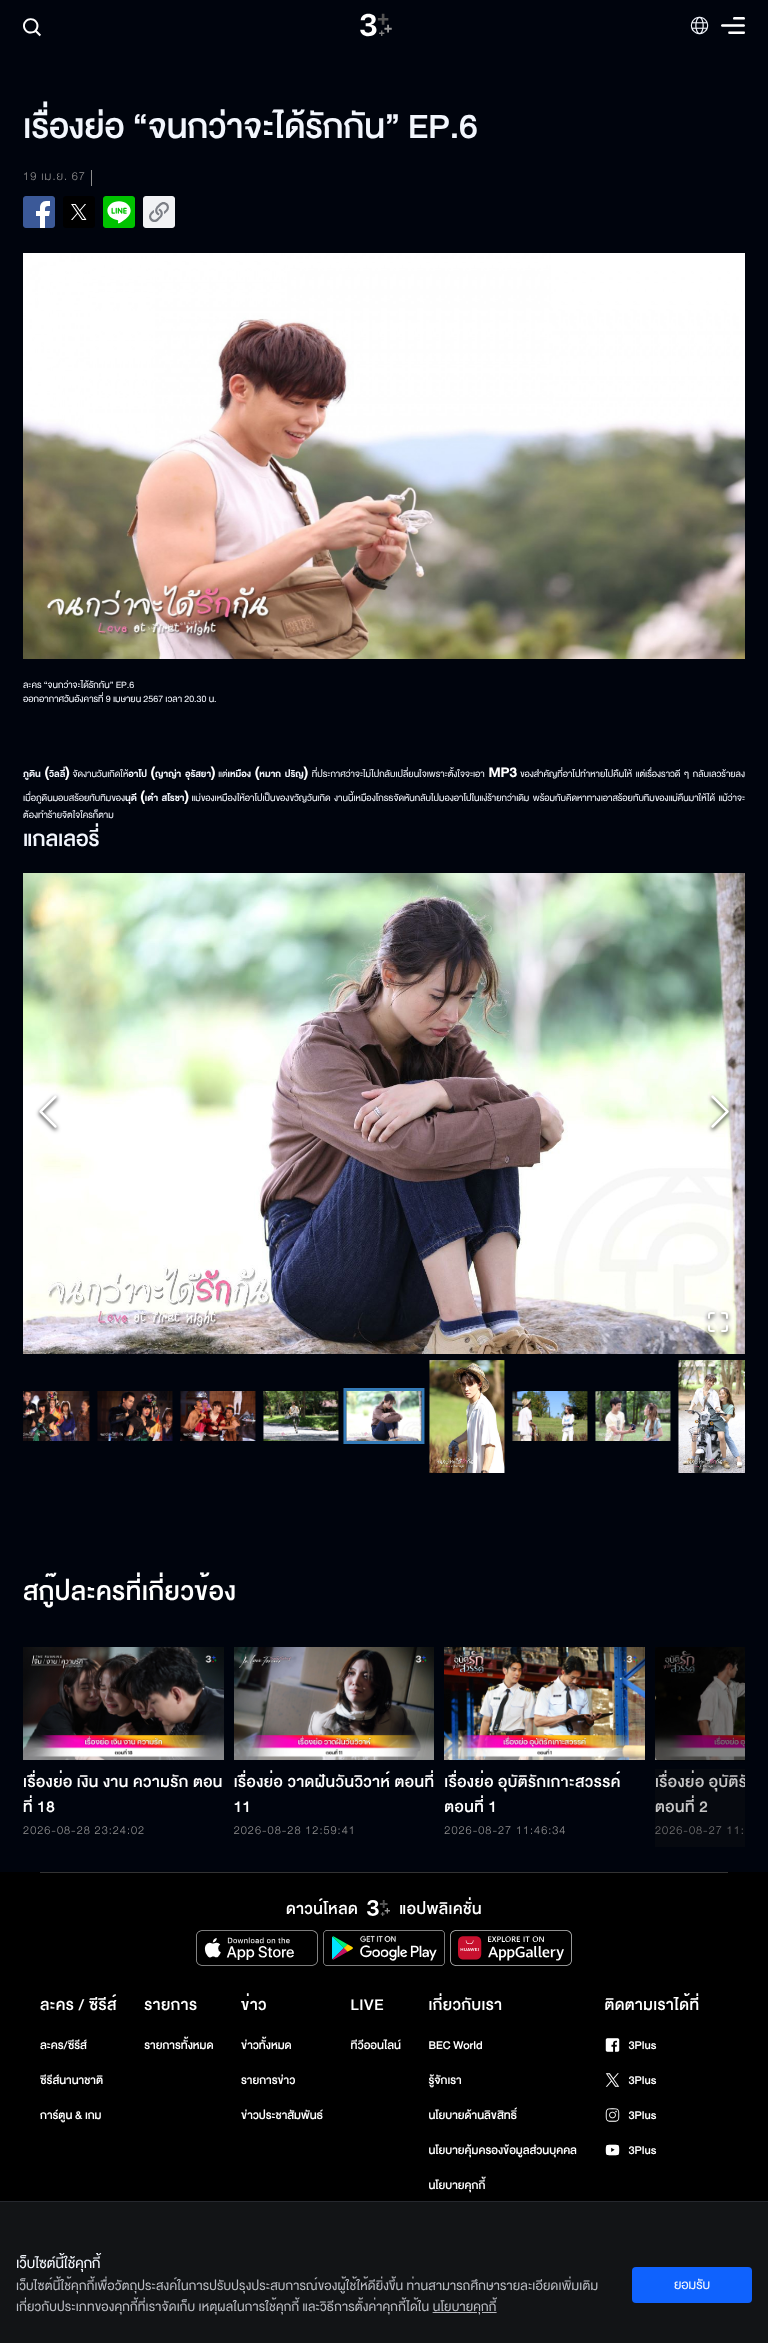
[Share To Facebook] (39, 212)
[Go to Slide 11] (602, 2018)
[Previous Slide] (48, 1414)
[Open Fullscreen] (718, 1926)
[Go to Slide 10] (519, 2018)
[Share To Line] (119, 212)
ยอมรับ (692, 2285)
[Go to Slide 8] (353, 2018)
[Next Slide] (720, 1414)
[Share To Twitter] (79, 212)
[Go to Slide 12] (685, 2018)
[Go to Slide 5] (104, 2018)
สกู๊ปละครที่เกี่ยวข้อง (129, 2194)
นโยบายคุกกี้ (465, 2307)
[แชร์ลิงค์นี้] (159, 212)
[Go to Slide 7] (270, 2018)
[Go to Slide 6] (187, 2018)
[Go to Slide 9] (436, 2018)
